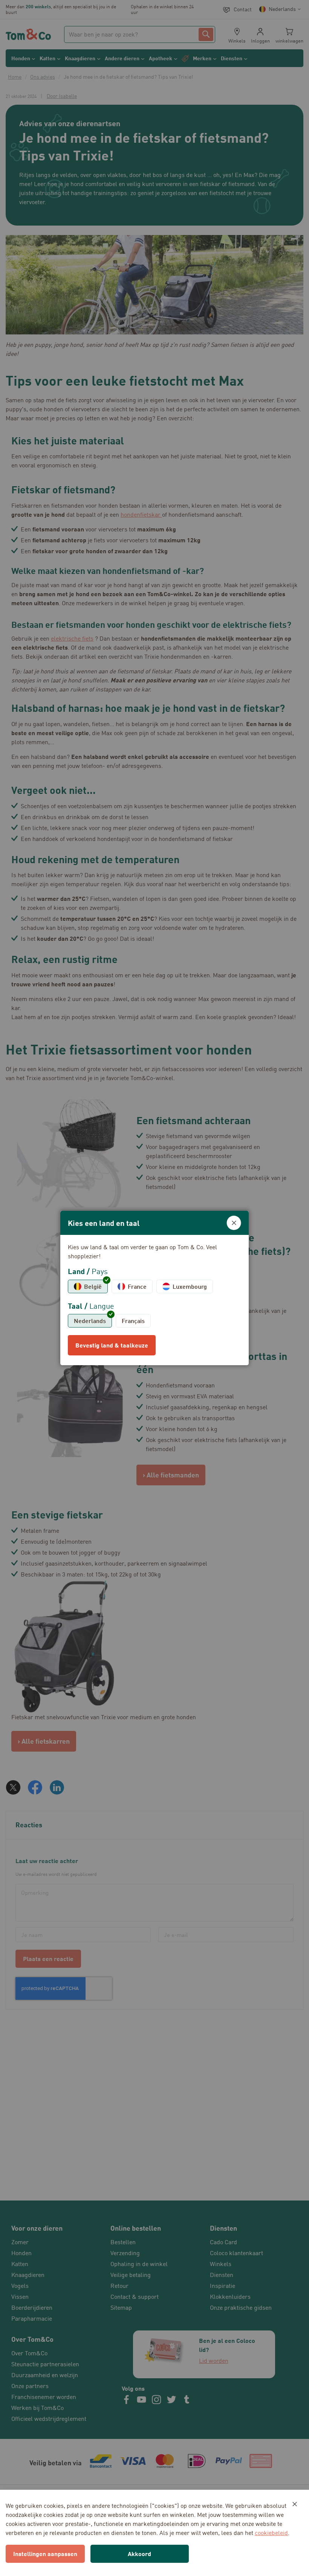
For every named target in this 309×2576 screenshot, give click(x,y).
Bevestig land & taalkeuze (112, 1345)
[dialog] (154, 1288)
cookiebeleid (271, 2533)
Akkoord (139, 2554)
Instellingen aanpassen (45, 2554)
